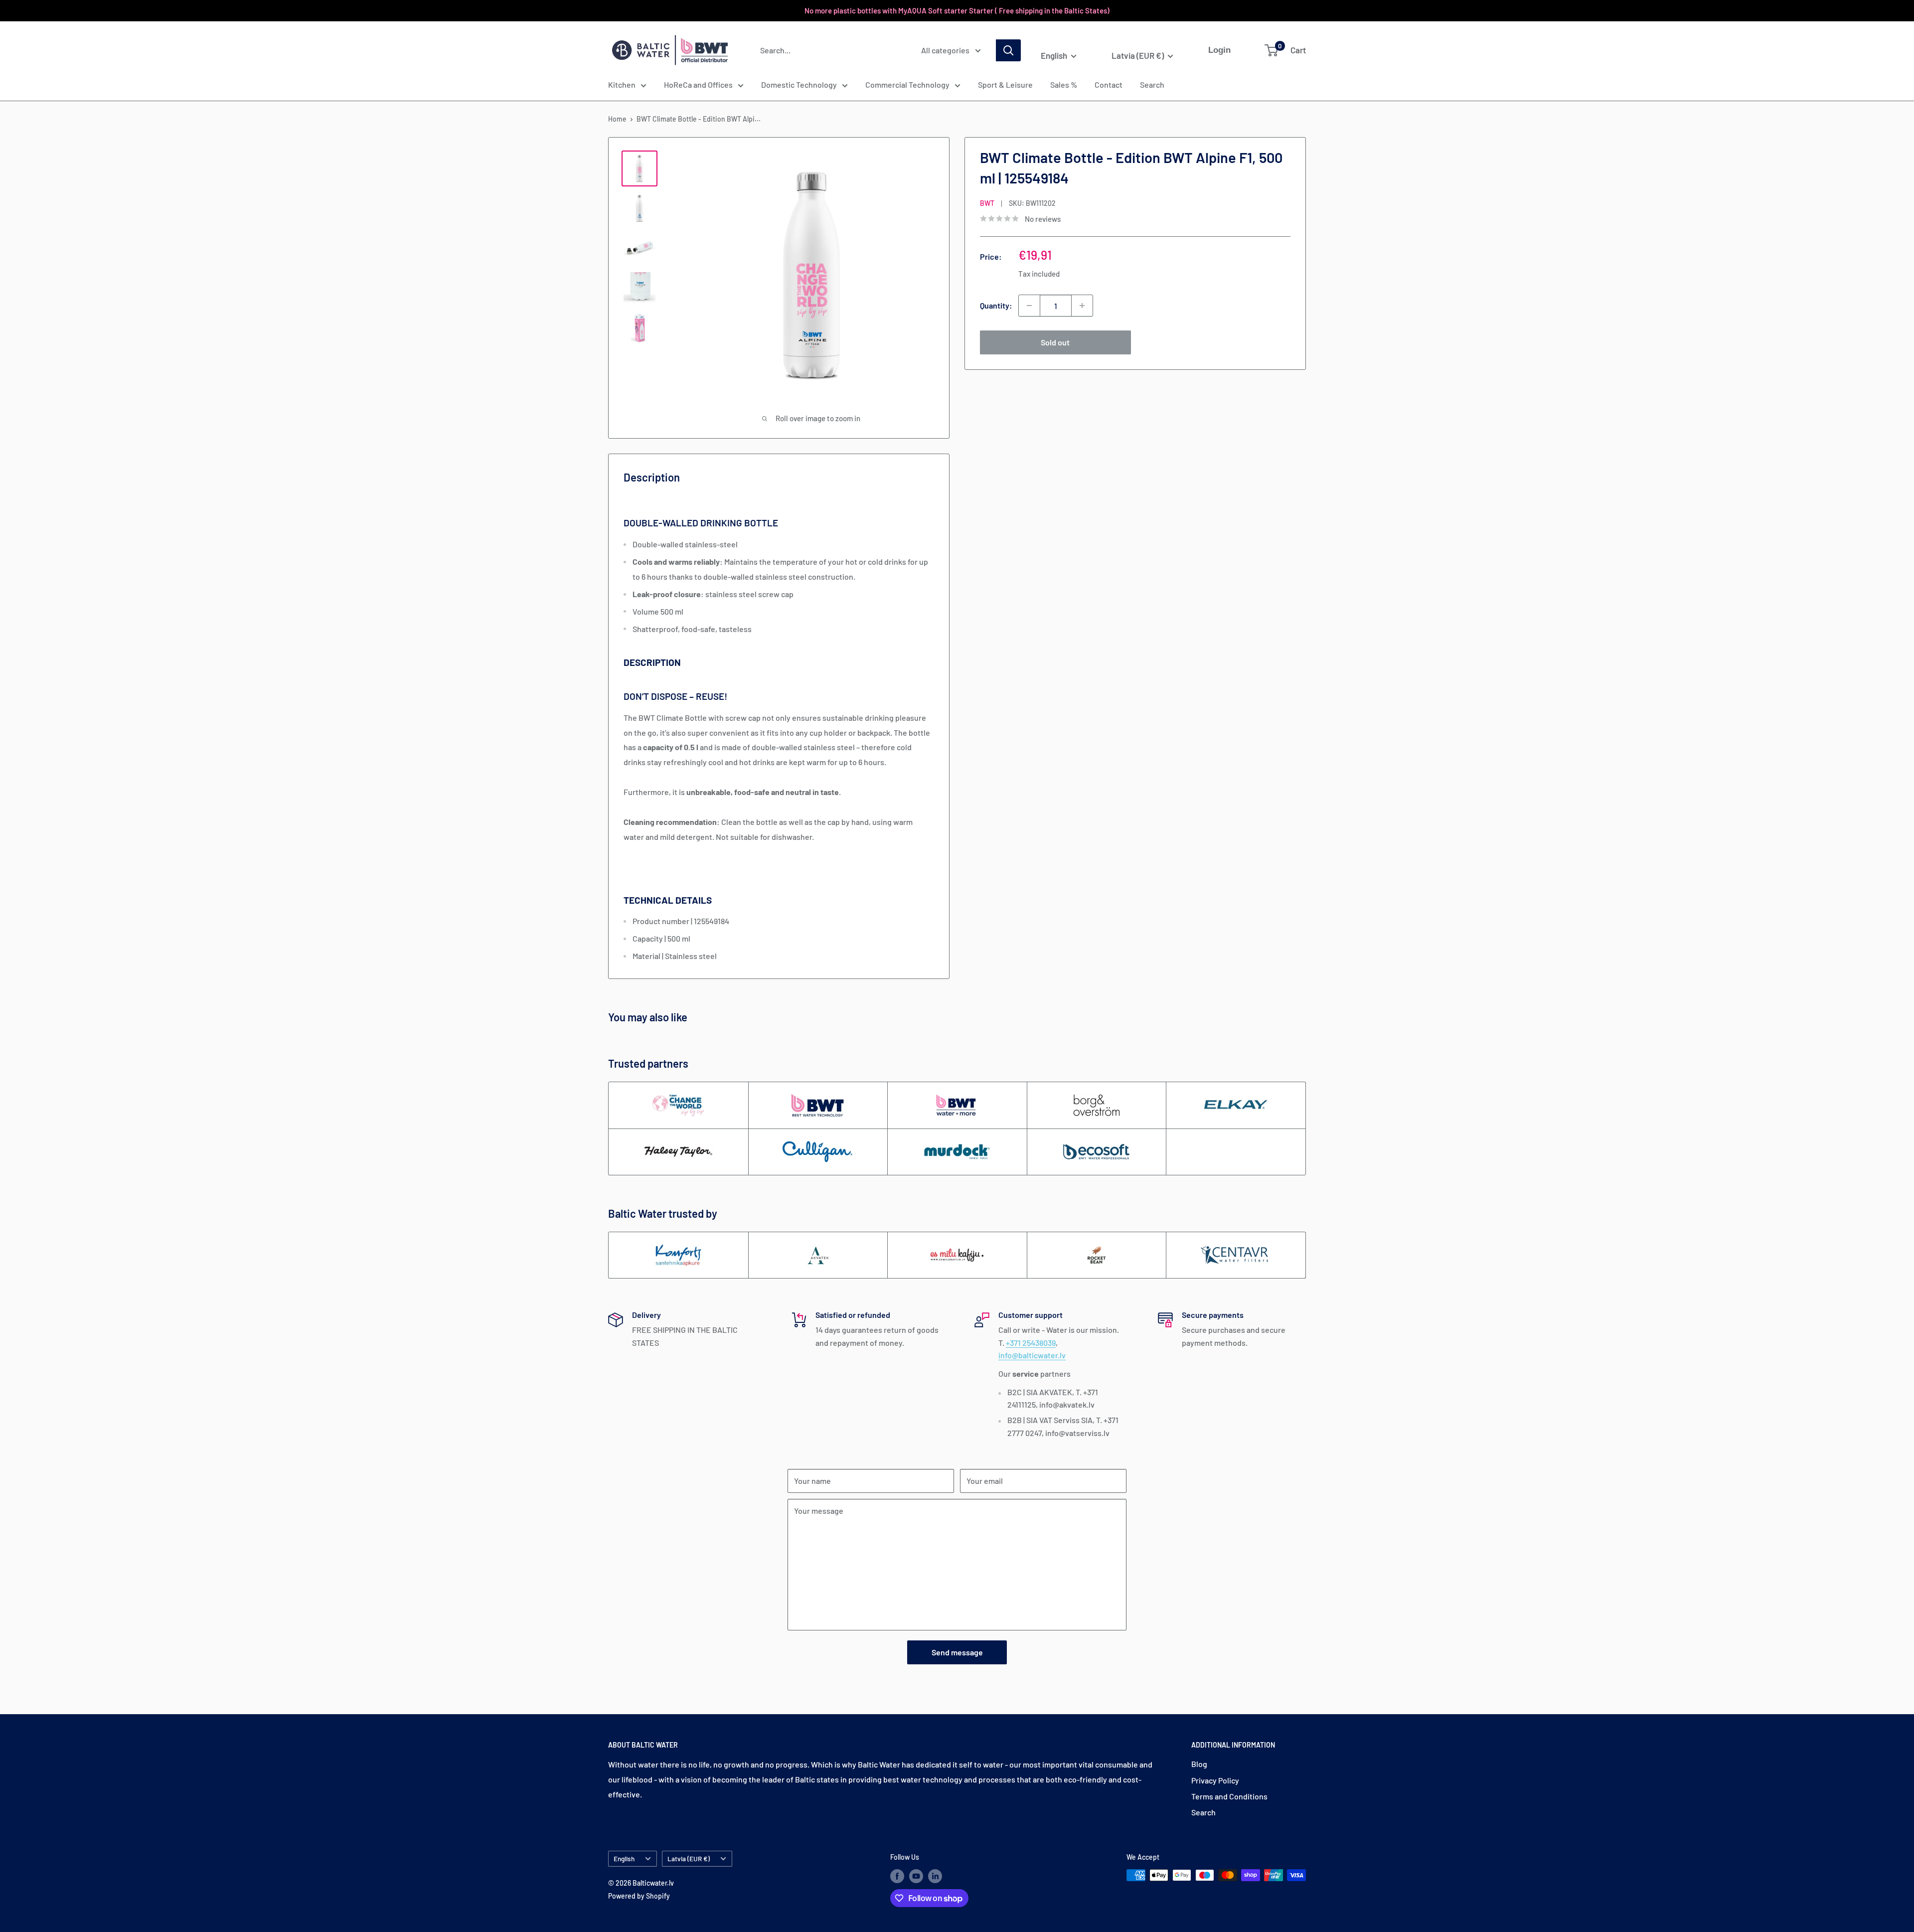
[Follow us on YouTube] (916, 1876)
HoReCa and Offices (698, 84)
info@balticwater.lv (1032, 1355)
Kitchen (622, 84)
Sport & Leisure (1005, 84)
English (624, 1858)
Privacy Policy (1215, 1780)
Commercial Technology (907, 84)
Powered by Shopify (639, 1896)
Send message (957, 1652)
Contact (1109, 84)
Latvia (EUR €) (689, 1858)
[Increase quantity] (1082, 306)
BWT (987, 203)
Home (617, 119)
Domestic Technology (799, 84)
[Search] (1008, 50)
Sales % (1064, 84)
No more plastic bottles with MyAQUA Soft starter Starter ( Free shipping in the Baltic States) (957, 10)
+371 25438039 (1031, 1343)
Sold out (1055, 342)
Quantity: (996, 305)
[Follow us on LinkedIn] (935, 1876)
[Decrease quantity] (1029, 306)
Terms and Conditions (1229, 1796)
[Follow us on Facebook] (897, 1876)
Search (1152, 84)
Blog (1199, 1764)
